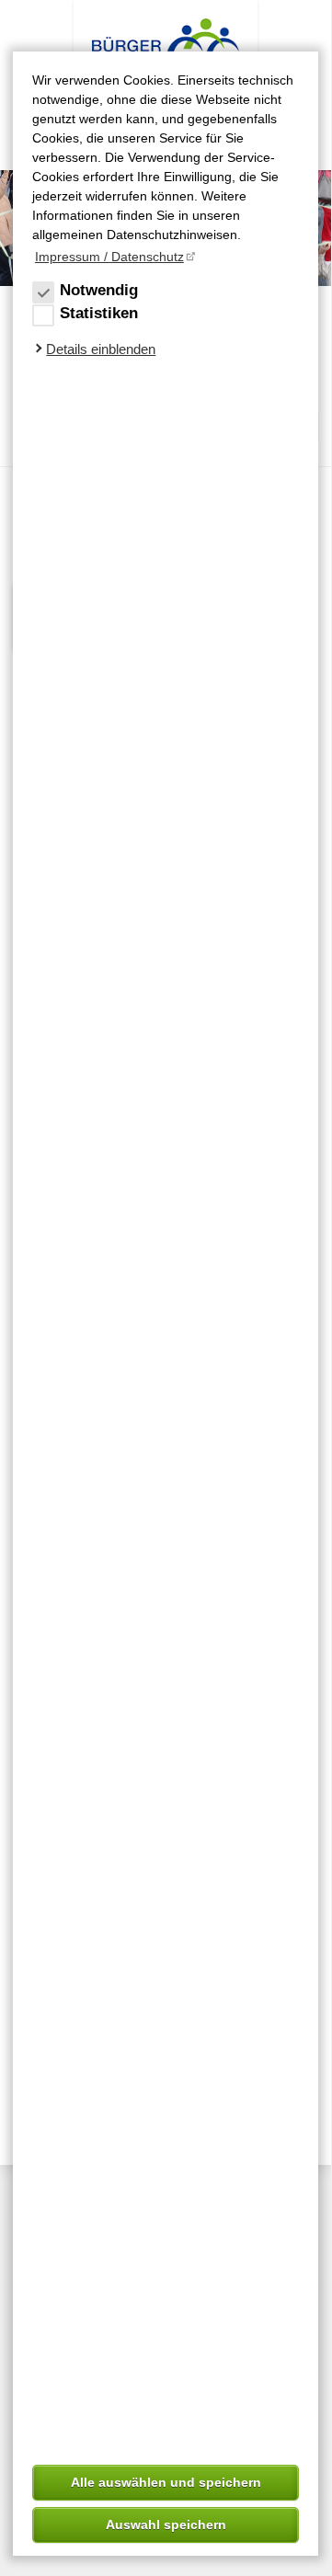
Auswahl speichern (166, 2524)
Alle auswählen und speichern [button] (166, 2482)
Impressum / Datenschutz (109, 257)
